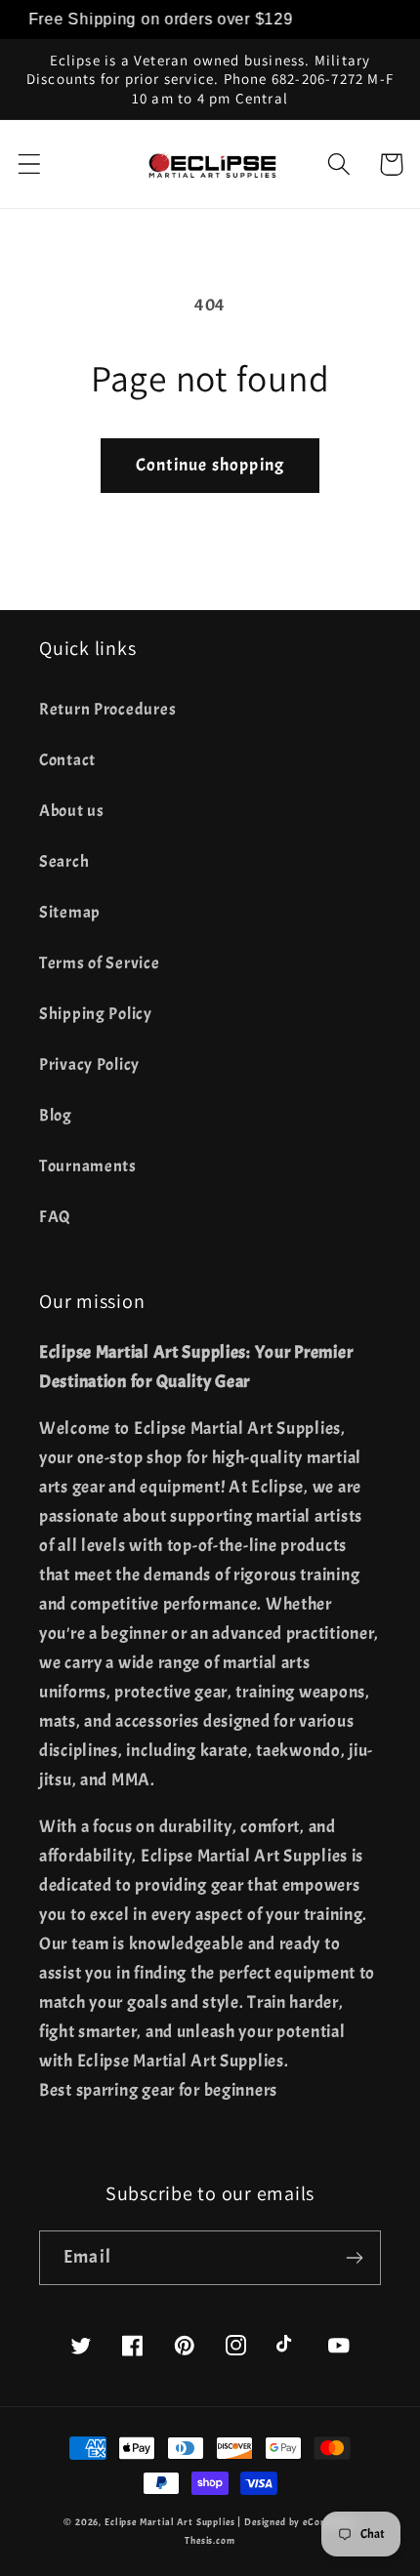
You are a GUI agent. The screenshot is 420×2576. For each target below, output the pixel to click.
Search (64, 861)
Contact (67, 760)
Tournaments (88, 1166)
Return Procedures (107, 709)
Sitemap (70, 912)
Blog (56, 1115)
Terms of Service (100, 963)
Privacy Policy (89, 1064)
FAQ (55, 1217)
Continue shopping (210, 465)
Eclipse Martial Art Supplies (170, 2522)
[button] (30, 164)
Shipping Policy (96, 1014)
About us (72, 811)
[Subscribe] (354, 2258)
